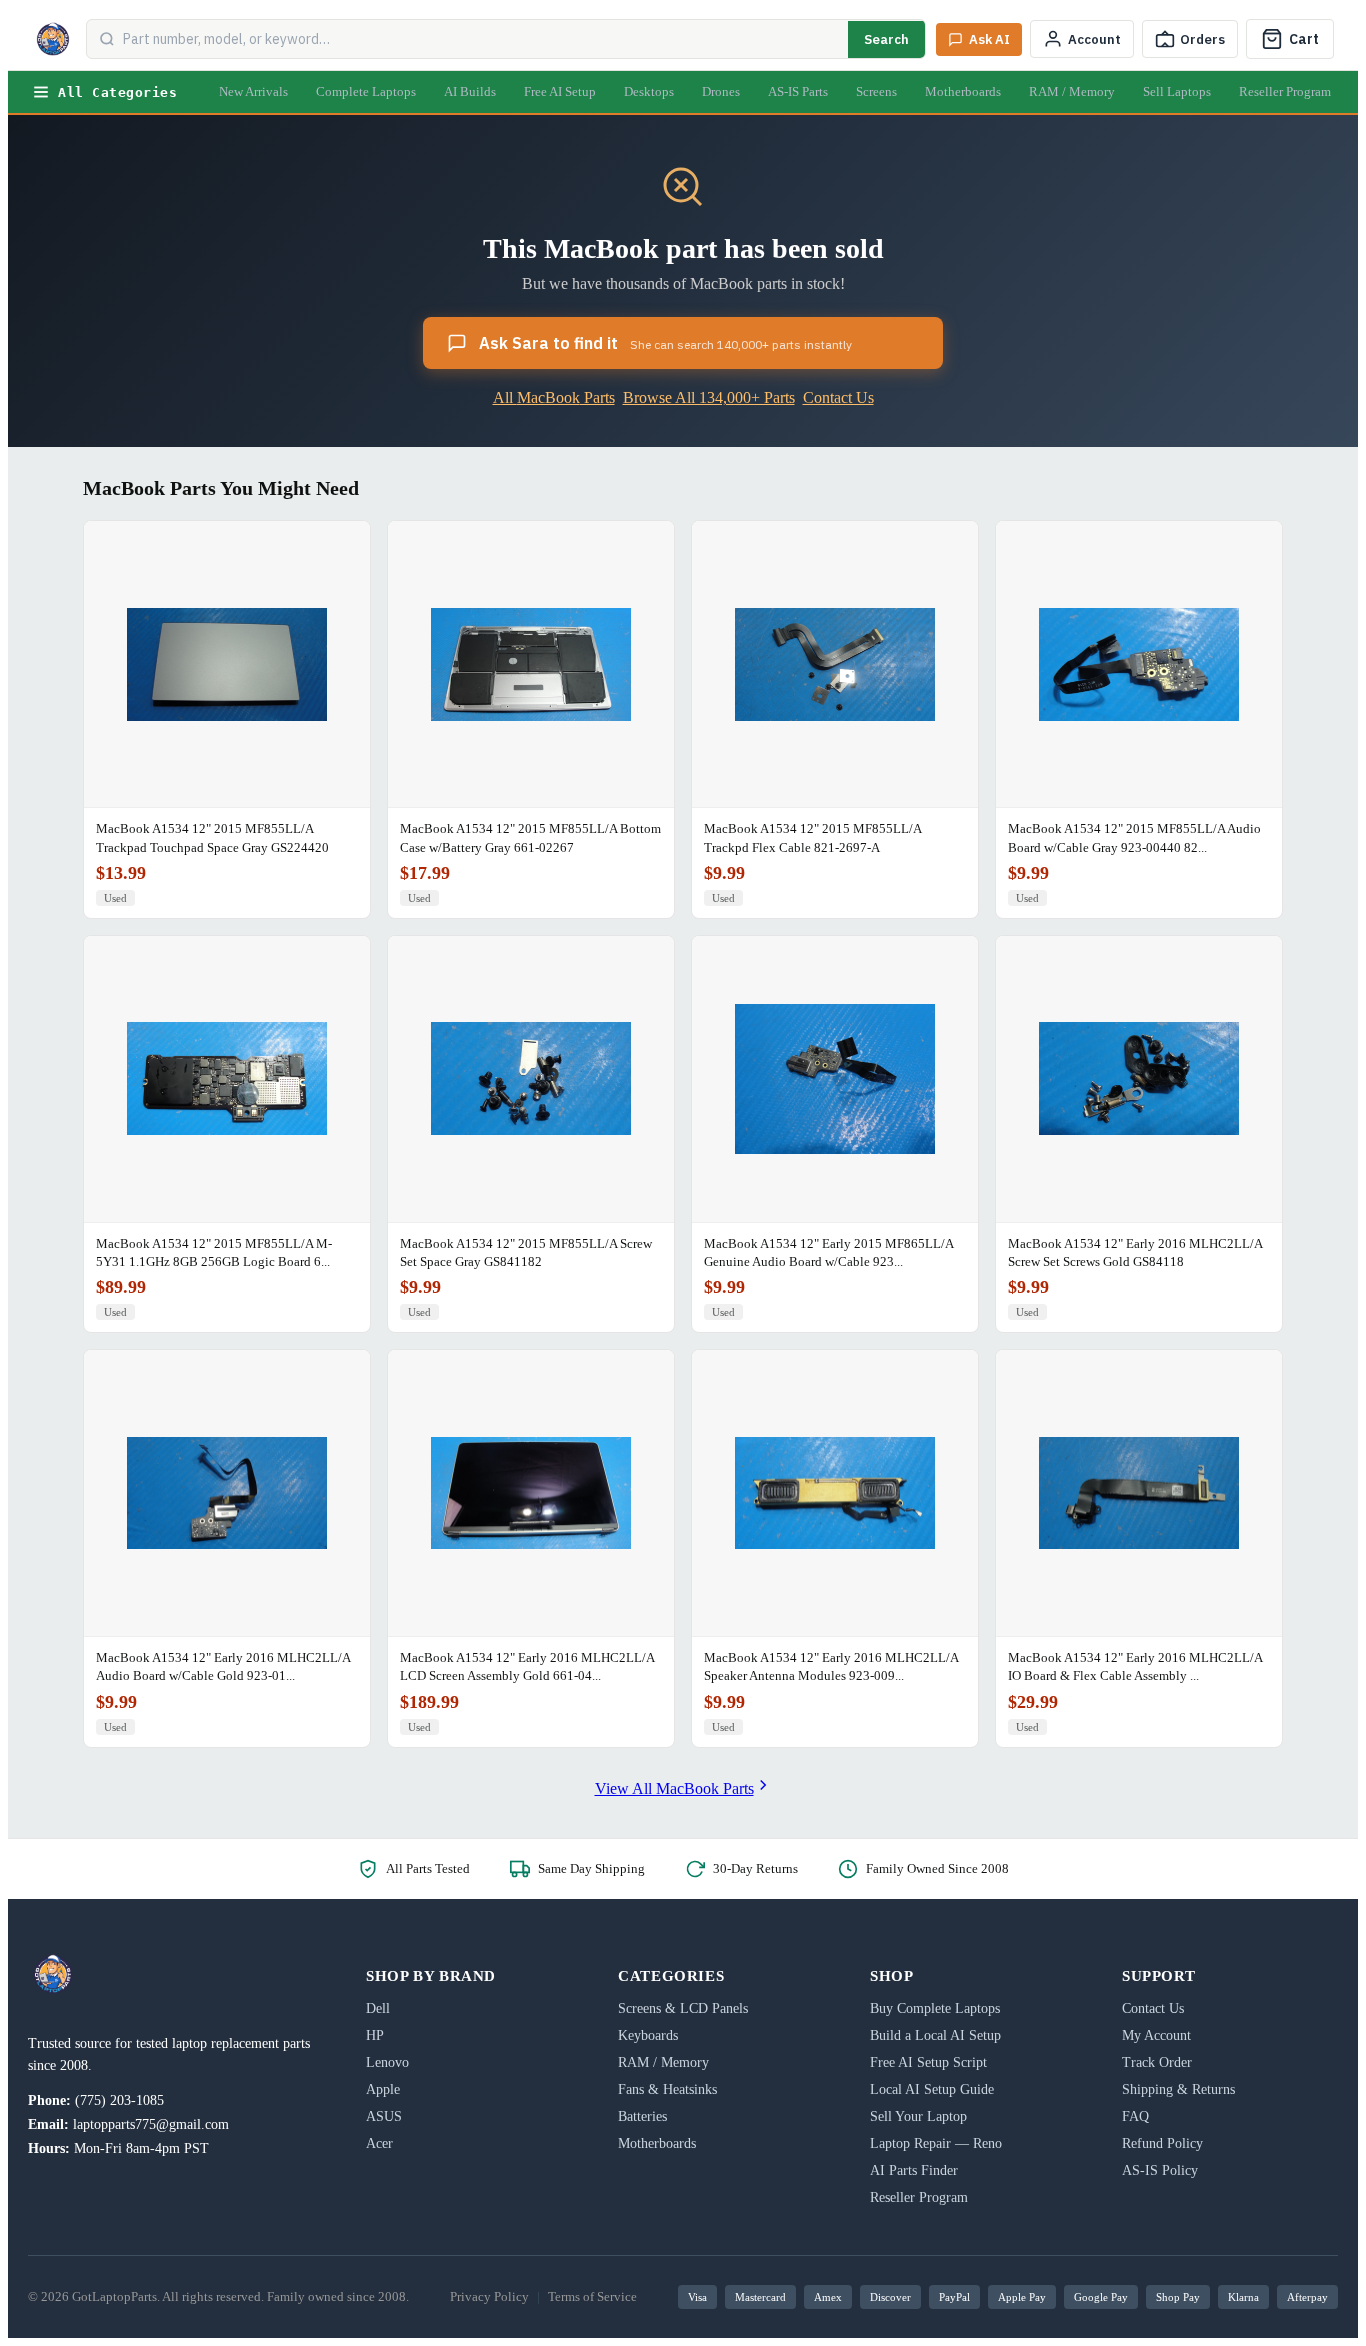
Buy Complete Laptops (935, 2008)
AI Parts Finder (914, 2170)
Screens (876, 91)
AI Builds (470, 91)
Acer (379, 2143)
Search (886, 39)
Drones (721, 91)
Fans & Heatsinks (667, 2089)
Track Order (1157, 2062)
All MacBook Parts (554, 397)
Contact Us (838, 397)
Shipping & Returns (1178, 2089)
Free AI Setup (560, 91)
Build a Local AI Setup (935, 2035)
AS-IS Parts (798, 91)
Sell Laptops (1177, 91)
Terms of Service (592, 2296)
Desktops (649, 91)
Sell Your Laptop (918, 2116)
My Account (1156, 2035)
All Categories (117, 92)
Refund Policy (1162, 2143)
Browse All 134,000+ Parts (709, 397)
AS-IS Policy (1160, 2170)
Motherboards (963, 91)
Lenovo (387, 2062)
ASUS (384, 2116)
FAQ (1135, 2116)
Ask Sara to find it (665, 343)
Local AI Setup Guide (932, 2089)
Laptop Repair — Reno (936, 2143)
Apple (383, 2089)
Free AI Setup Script (928, 2062)
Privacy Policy (489, 2296)
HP (375, 2035)
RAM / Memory (1072, 91)
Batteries (642, 2116)
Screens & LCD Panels (683, 2008)
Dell (378, 2008)
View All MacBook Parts (674, 1788)
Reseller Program (1285, 91)
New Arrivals (253, 91)
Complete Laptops (366, 91)
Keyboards (648, 2035)
